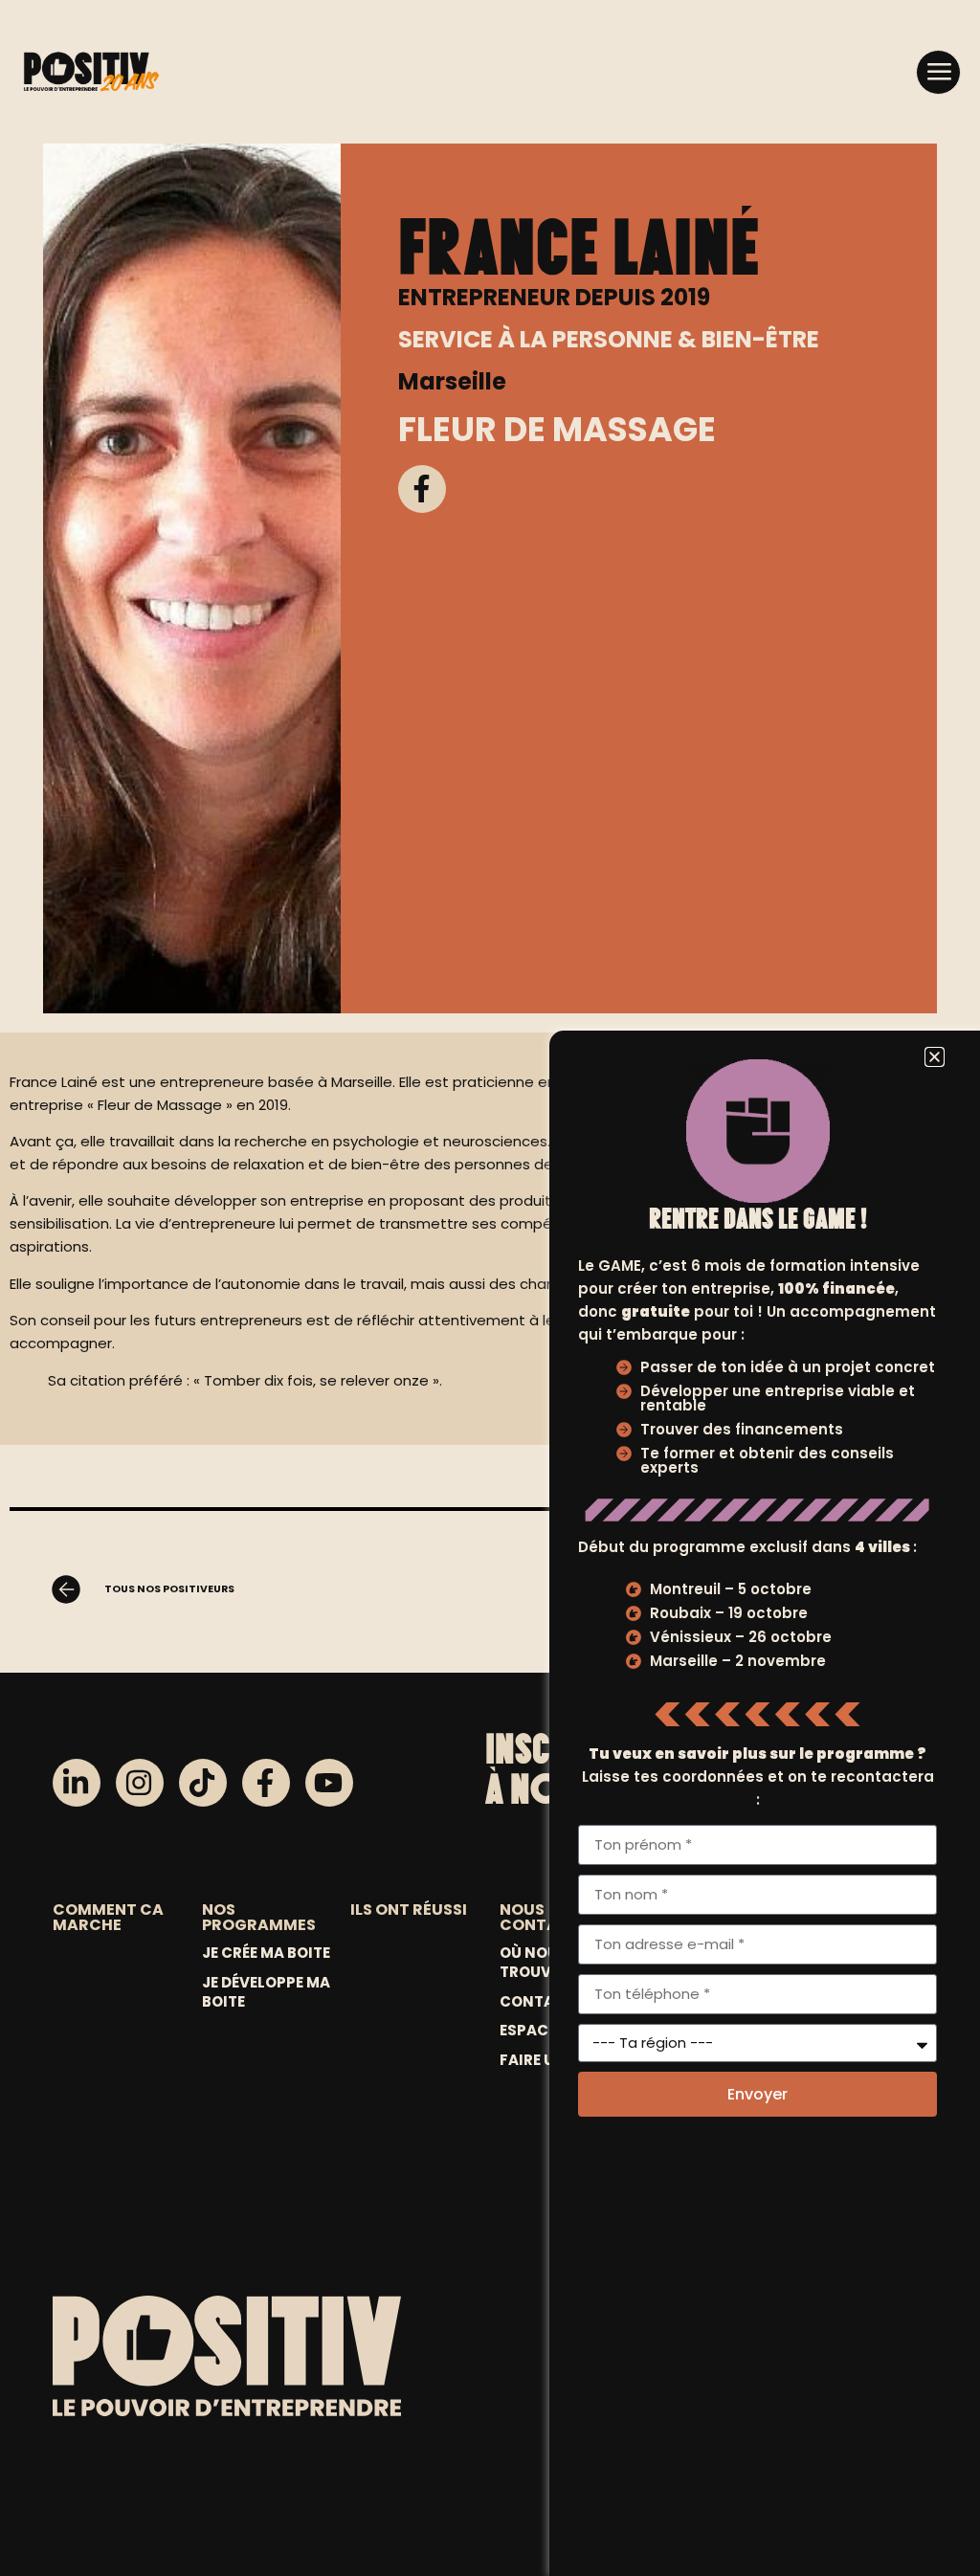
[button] (938, 72)
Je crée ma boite (266, 1953)
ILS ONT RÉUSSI (409, 1910)
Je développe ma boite (266, 1992)
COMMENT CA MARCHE (108, 1917)
